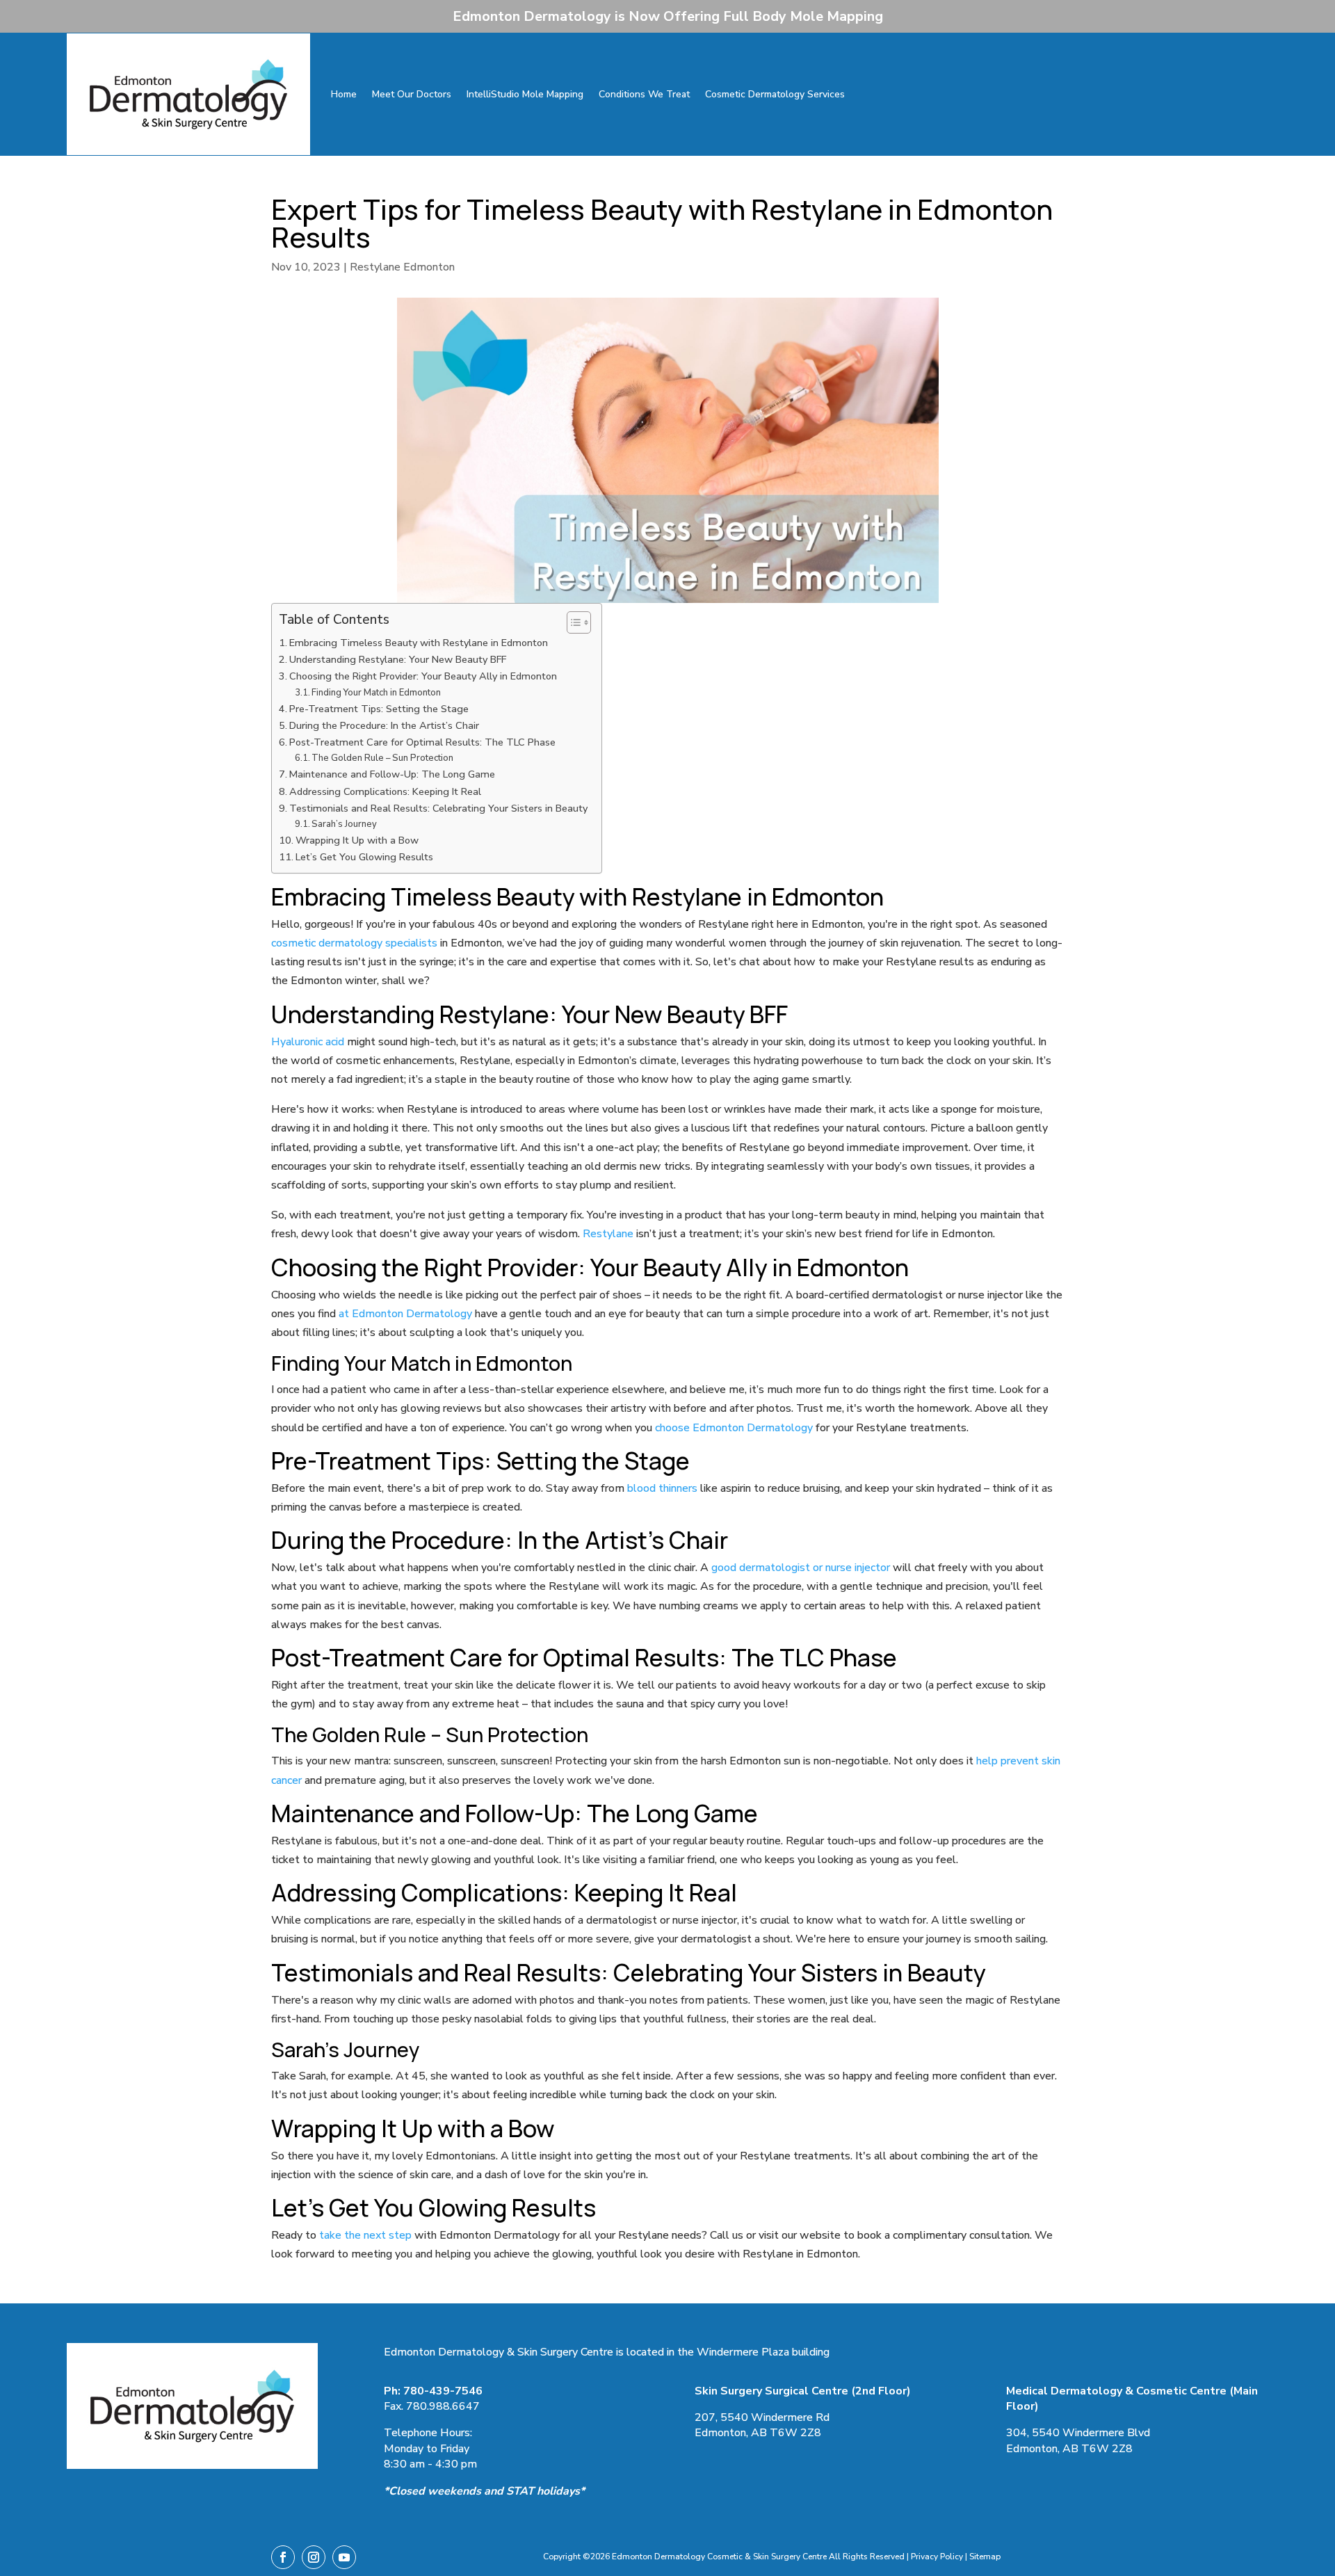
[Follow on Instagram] (314, 2557)
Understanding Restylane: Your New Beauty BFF (398, 659)
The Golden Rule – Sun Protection (382, 758)
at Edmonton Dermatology (405, 1314)
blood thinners (662, 1488)
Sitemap (985, 2557)
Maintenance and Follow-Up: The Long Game (392, 774)
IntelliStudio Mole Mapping (525, 94)
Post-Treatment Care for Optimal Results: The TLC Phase (422, 742)
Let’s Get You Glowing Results (364, 857)
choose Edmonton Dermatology (734, 1428)
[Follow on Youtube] (344, 2557)
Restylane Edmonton (402, 267)
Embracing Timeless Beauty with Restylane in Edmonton (419, 643)
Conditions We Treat (644, 94)
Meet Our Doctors (412, 94)
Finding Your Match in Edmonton (376, 693)
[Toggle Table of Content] (572, 622)
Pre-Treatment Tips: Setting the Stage (379, 709)
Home (344, 94)
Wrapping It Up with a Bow (357, 840)
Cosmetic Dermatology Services (775, 94)
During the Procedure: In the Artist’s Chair (384, 725)
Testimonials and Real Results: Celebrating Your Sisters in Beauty (438, 808)
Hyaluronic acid (308, 1042)
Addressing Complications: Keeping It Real (385, 791)
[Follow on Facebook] (283, 2557)
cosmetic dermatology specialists (354, 943)
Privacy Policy (937, 2557)
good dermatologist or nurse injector (801, 1568)
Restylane (609, 1234)
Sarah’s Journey (344, 824)
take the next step (365, 2235)
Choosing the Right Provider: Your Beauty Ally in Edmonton (423, 676)
